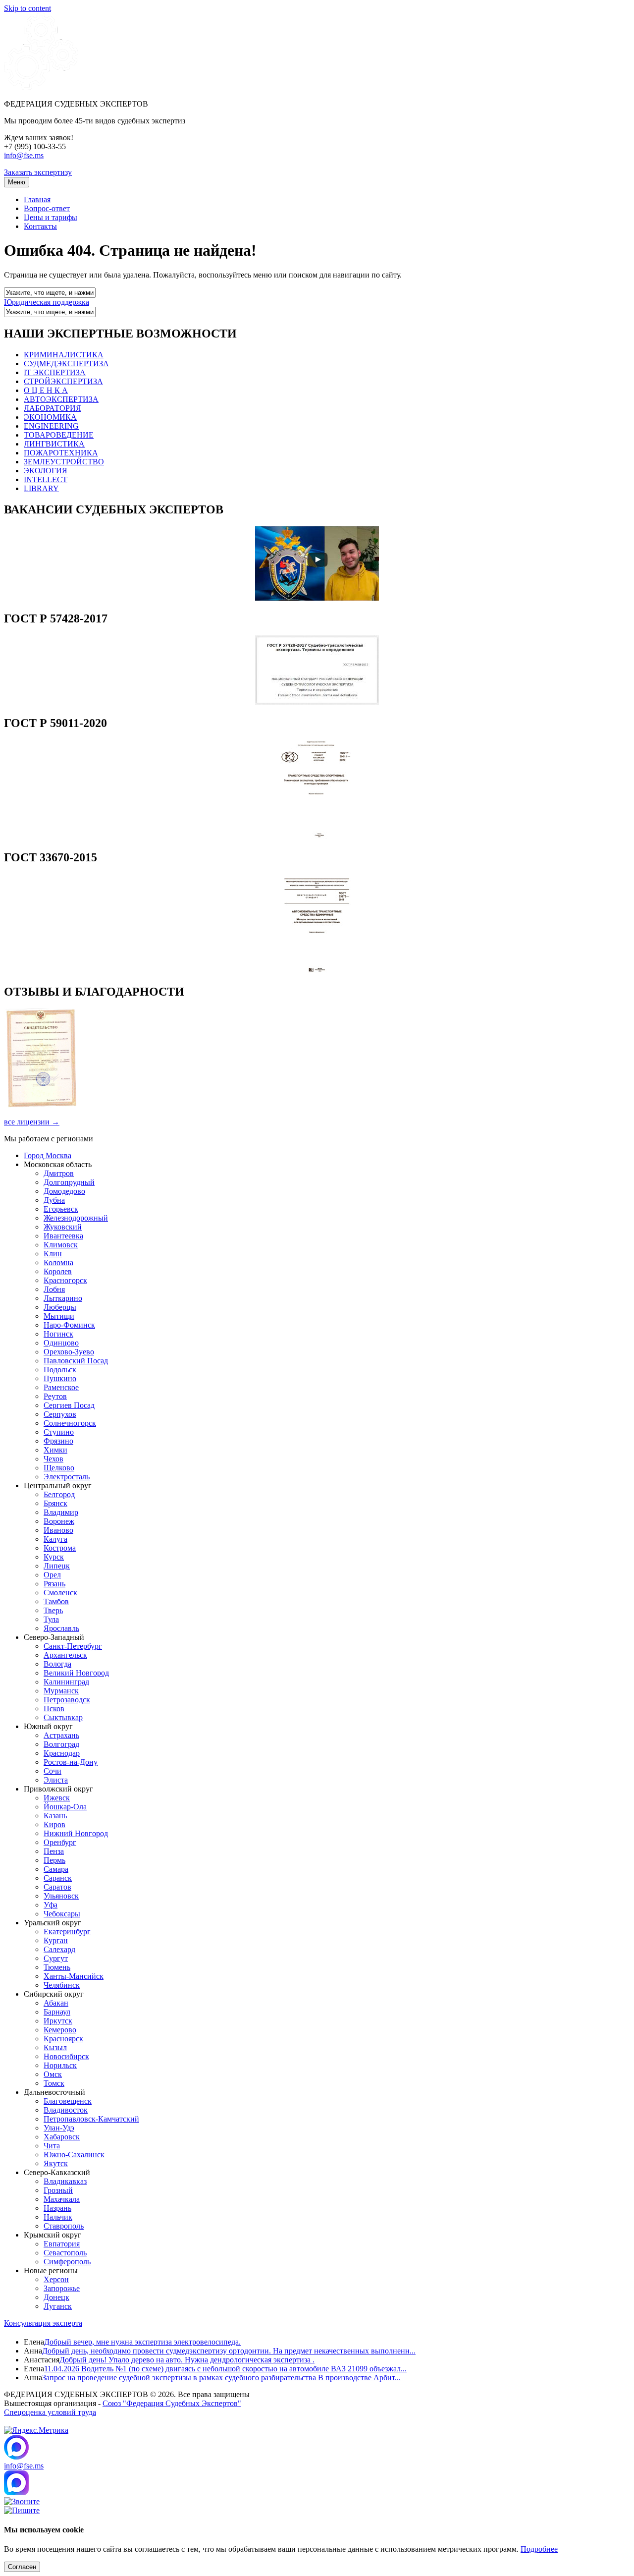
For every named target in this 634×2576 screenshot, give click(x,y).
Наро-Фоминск (69, 1325)
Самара (56, 1869)
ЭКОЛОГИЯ (46, 471)
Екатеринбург (67, 1932)
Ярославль (61, 1628)
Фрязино (58, 1441)
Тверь (53, 1610)
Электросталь (67, 1477)
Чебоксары (62, 1914)
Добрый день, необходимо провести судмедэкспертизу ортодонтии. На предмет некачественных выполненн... (229, 2351)
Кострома (60, 1548)
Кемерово (60, 2030)
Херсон (56, 2279)
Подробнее (539, 2549)
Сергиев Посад (69, 1405)
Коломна (58, 1262)
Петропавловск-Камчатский (91, 2119)
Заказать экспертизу (38, 172)
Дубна (54, 1200)
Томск (54, 2083)
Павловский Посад (76, 1361)
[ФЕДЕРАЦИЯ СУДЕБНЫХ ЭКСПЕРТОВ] (41, 87)
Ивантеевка (63, 1236)
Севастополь (65, 2253)
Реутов (55, 1396)
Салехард (59, 1949)
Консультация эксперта (43, 2323)
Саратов (57, 1887)
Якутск (56, 2163)
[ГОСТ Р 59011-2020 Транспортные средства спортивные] (317, 836)
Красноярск (63, 2039)
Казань (55, 1816)
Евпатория (62, 2244)
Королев (58, 1271)
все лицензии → (32, 1122)
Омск (53, 2074)
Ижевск (57, 1798)
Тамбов (56, 1601)
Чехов (53, 1459)
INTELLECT (46, 479)
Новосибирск (66, 2056)
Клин (53, 1254)
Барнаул (57, 2012)
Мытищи (59, 1316)
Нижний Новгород (76, 1833)
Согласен (22, 2567)
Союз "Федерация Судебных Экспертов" (172, 2403)
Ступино (59, 1432)
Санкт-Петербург (73, 1646)
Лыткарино (63, 1298)
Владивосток (66, 2110)
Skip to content (27, 8)
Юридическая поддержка (47, 302)
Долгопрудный (69, 1182)
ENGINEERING (51, 426)
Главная (37, 199)
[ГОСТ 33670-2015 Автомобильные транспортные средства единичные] (317, 971)
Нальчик (58, 2217)
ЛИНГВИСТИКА (54, 444)
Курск (54, 1557)
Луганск (58, 2306)
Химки (55, 1450)
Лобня (54, 1289)
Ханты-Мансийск (74, 1976)
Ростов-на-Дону (71, 1762)
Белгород (59, 1494)
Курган (56, 1940)
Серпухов (60, 1414)
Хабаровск (62, 2137)
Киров (54, 1824)
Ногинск (58, 1334)
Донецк (56, 2297)
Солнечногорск (70, 1423)
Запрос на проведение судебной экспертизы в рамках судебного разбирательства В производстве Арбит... (221, 2378)
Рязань (54, 1584)
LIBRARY (41, 488)
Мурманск (61, 1691)
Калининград (66, 1682)
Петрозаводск (67, 1700)
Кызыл (55, 2047)
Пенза (54, 1851)
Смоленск (60, 1593)
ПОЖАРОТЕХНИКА (61, 453)
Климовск (61, 1245)
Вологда (57, 1664)
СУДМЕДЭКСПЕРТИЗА (66, 364)
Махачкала (62, 2199)
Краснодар (62, 1753)
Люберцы (60, 1307)
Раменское (61, 1387)
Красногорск (65, 1280)
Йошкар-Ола (65, 1807)
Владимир (61, 1512)
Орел (52, 1575)
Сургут (56, 1958)
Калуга (55, 1539)
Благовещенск (68, 2101)
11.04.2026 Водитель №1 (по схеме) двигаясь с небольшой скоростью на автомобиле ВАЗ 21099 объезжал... (225, 2369)
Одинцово (61, 1343)
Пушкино (60, 1378)
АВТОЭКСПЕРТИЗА (61, 399)
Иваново (58, 1530)
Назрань (57, 2208)
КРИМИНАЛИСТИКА (64, 355)
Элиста (56, 1780)
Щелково (59, 1468)
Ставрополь (64, 2226)
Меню (17, 182)
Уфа (51, 1905)
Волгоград (61, 1744)
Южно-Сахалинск (74, 2155)
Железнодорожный (76, 1218)
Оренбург (60, 1842)
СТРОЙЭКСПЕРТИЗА (63, 381)
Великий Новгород (76, 1673)
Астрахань (61, 1735)
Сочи (53, 1771)
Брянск (55, 1503)
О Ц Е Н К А (46, 390)
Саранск (58, 1878)
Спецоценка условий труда (50, 2412)
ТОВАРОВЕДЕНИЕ (59, 435)
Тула (51, 1619)
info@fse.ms (24, 155)
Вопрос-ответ (47, 208)
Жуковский (63, 1227)
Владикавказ (65, 2181)
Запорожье (62, 2288)
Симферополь (67, 2262)
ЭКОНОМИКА (50, 417)
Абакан (56, 2003)
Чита (52, 2146)
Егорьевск (61, 1209)
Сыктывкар (63, 1717)
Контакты (40, 226)
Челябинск (62, 1985)
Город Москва (48, 1155)
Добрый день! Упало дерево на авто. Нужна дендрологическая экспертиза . (187, 2360)
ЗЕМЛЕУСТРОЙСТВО (64, 462)
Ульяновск (61, 1896)
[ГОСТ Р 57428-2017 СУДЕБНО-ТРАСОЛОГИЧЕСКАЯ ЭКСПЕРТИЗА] (317, 702)
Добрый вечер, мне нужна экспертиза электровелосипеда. (142, 2342)
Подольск (60, 1370)
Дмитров (59, 1173)
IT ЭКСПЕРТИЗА (55, 372)
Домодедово (64, 1191)
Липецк (57, 1566)
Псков (54, 1708)
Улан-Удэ (59, 2128)
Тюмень (57, 1967)
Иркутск (58, 2021)
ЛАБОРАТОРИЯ (53, 408)
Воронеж (59, 1521)
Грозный (58, 2190)
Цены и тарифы (51, 217)
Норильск (60, 2065)
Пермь (54, 1860)
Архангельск (65, 1655)
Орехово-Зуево (69, 1352)
